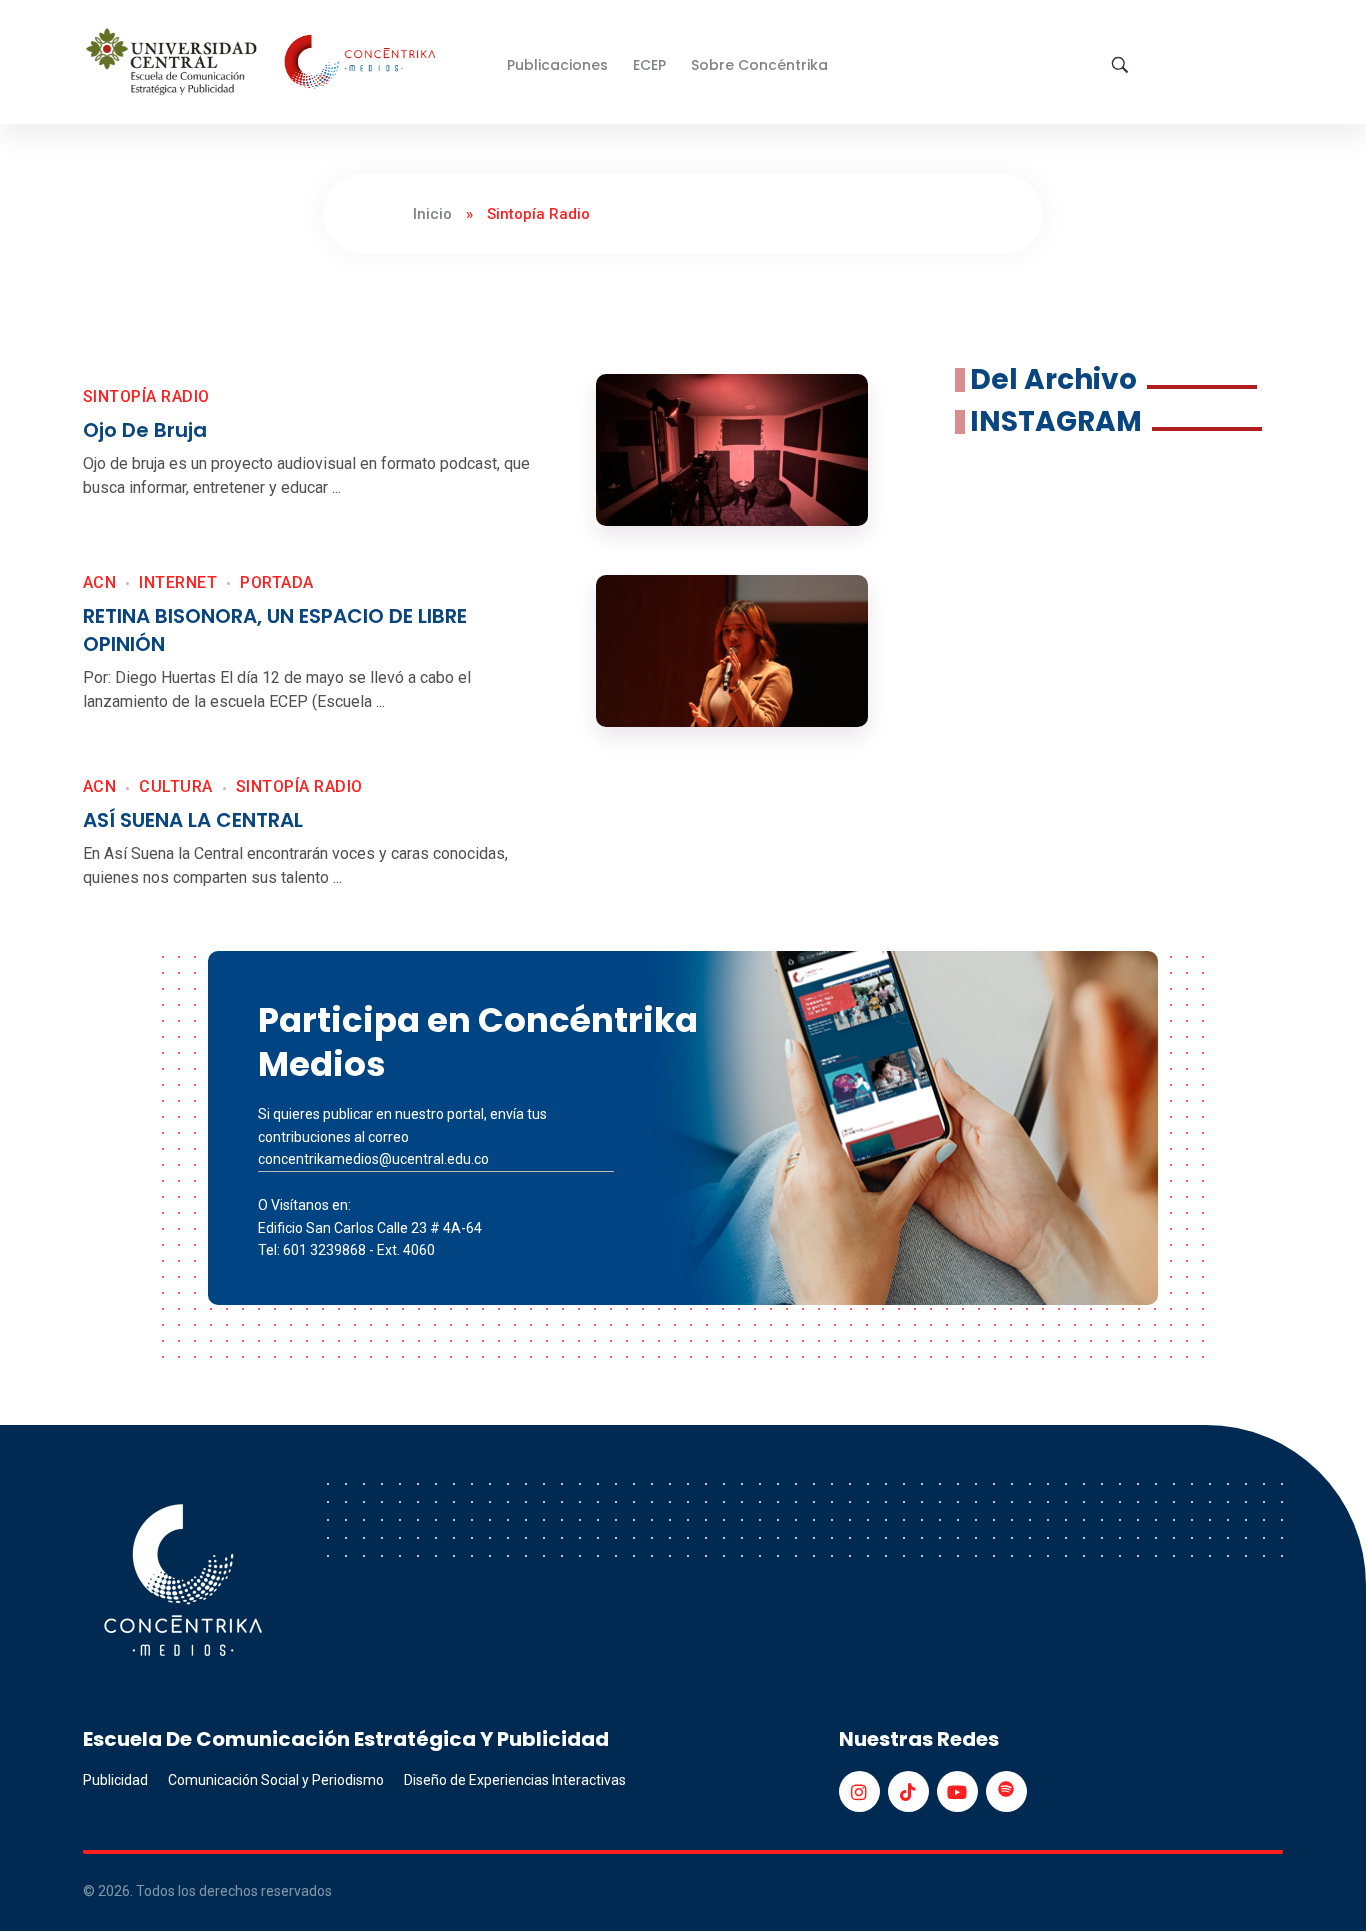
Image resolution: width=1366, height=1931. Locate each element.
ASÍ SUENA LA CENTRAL (193, 820)
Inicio (432, 214)
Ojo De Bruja (145, 430)
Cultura (175, 786)
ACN (99, 582)
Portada (276, 582)
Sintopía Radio (146, 396)
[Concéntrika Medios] (264, 63)
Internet (178, 582)
